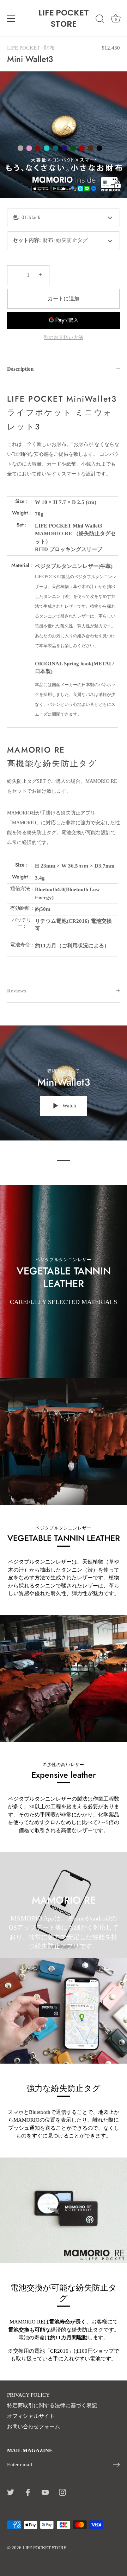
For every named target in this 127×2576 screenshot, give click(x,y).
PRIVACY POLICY (28, 2395)
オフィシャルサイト (31, 2416)
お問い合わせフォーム (34, 2427)
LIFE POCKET (23, 48)
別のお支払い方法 (64, 337)
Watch (69, 1106)
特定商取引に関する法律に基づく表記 (52, 2405)
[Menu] (11, 19)
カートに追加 (64, 299)
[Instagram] (62, 2492)
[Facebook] (28, 2492)
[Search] (100, 20)
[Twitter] (11, 2492)
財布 (49, 48)
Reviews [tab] (17, 991)
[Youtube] (45, 2492)
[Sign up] (116, 2465)
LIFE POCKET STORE (64, 18)
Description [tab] (20, 369)
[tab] (64, 680)
